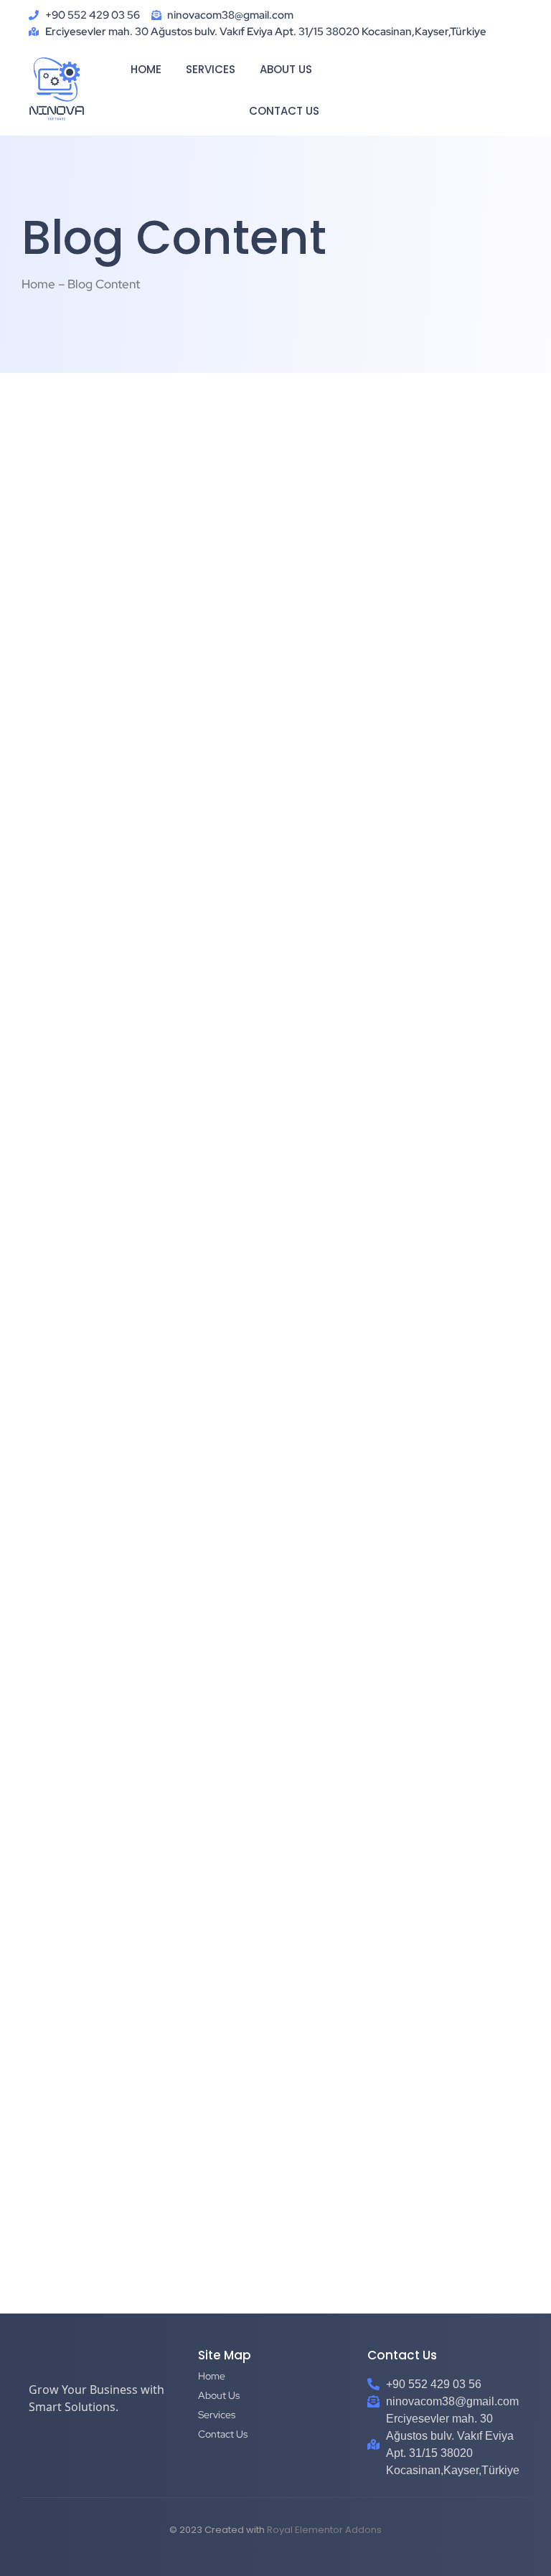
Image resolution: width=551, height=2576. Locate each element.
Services (211, 69)
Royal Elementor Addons (324, 2530)
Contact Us (284, 111)
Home (146, 69)
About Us (286, 69)
